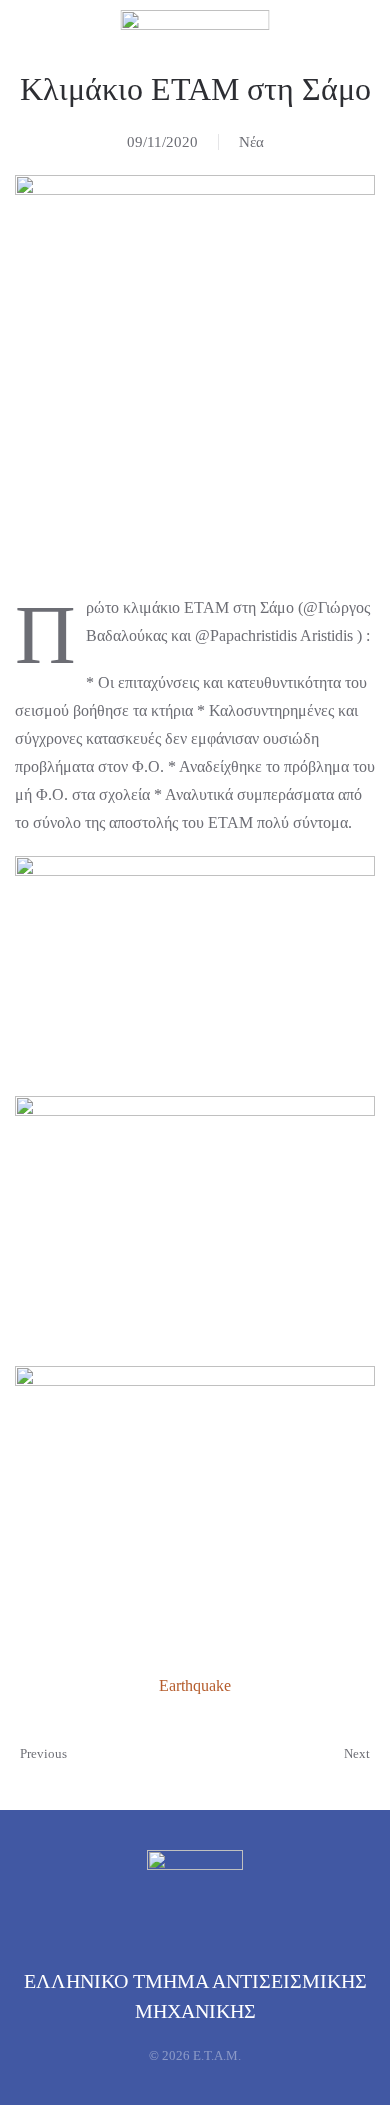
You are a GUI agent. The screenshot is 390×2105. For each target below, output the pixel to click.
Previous (43, 1753)
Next (357, 1753)
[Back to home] (195, 35)
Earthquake (195, 1685)
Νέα (251, 142)
